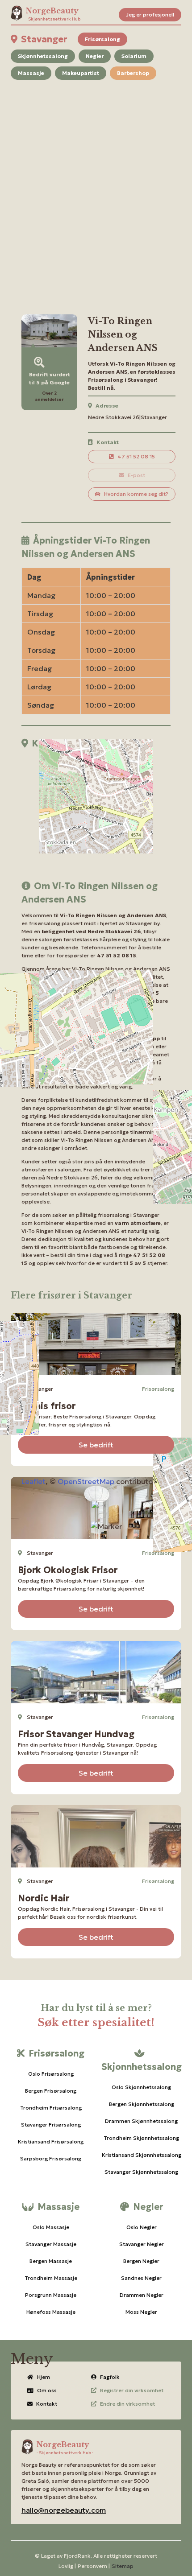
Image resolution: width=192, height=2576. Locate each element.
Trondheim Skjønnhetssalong (141, 2138)
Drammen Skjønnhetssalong (141, 2121)
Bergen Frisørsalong (51, 2091)
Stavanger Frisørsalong (51, 2125)
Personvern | (94, 2566)
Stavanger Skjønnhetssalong (141, 2172)
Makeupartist (81, 73)
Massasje (31, 73)
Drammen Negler (142, 2295)
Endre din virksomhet (127, 2404)
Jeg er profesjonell (150, 14)
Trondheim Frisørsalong (51, 2108)
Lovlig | (67, 2566)
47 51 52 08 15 (136, 456)
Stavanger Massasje (51, 2244)
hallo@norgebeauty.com (64, 2510)
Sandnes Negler (141, 2278)
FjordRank (77, 2556)
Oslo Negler (142, 2227)
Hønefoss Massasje (51, 2312)
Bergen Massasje (51, 2261)
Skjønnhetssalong (43, 56)
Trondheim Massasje (51, 2278)
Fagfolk (110, 2377)
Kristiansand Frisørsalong (51, 2141)
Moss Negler (141, 2312)
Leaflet (33, 1481)
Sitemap (123, 2566)
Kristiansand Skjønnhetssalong (142, 2155)
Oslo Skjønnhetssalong (141, 2087)
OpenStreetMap (86, 1481)
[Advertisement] (96, 186)
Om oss (47, 2390)
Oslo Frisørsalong (51, 2074)
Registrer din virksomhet (132, 2390)
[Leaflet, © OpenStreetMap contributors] (96, 809)
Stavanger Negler (142, 2244)
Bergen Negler (141, 2261)
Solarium (134, 56)
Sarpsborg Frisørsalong (51, 2158)
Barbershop (133, 73)
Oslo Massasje (51, 2227)
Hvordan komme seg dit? (136, 494)
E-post (136, 475)
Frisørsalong (102, 39)
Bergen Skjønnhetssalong (142, 2104)
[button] (106, 1526)
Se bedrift (96, 1445)
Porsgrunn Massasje (51, 2295)
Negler (95, 56)
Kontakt (47, 2404)
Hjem (44, 2377)
